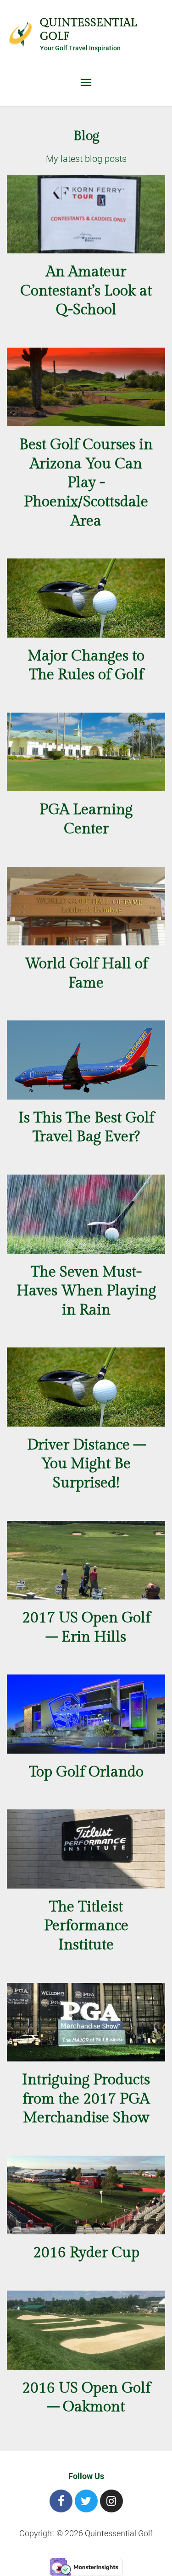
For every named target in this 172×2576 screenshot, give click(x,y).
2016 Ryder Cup (86, 2253)
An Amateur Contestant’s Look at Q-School (86, 291)
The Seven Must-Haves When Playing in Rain (86, 1291)
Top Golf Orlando (86, 1772)
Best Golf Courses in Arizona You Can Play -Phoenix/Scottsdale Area (86, 483)
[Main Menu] (86, 83)
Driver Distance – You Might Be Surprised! (86, 1464)
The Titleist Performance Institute (86, 1926)
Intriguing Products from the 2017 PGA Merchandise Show (86, 2099)
